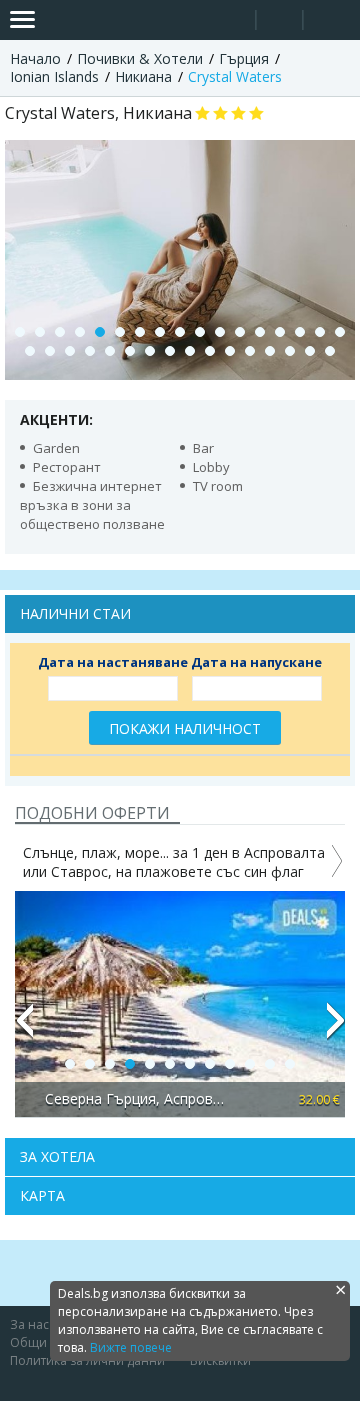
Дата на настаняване (113, 662)
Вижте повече (131, 1347)
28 (230, 351)
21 (90, 351)
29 (250, 351)
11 (220, 332)
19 (50, 351)
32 (310, 351)
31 (290, 351)
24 (150, 351)
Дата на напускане (256, 662)
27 (210, 351)
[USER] (281, 22)
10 (200, 332)
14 (280, 332)
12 (240, 332)
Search (232, 20)
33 (330, 351)
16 (320, 332)
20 (70, 351)
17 (340, 332)
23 (130, 351)
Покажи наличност (185, 728)
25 (170, 351)
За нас (29, 1324)
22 (110, 351)
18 (30, 351)
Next (336, 1029)
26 (190, 351)
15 (300, 332)
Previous (24, 1029)
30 (270, 351)
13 (260, 332)
